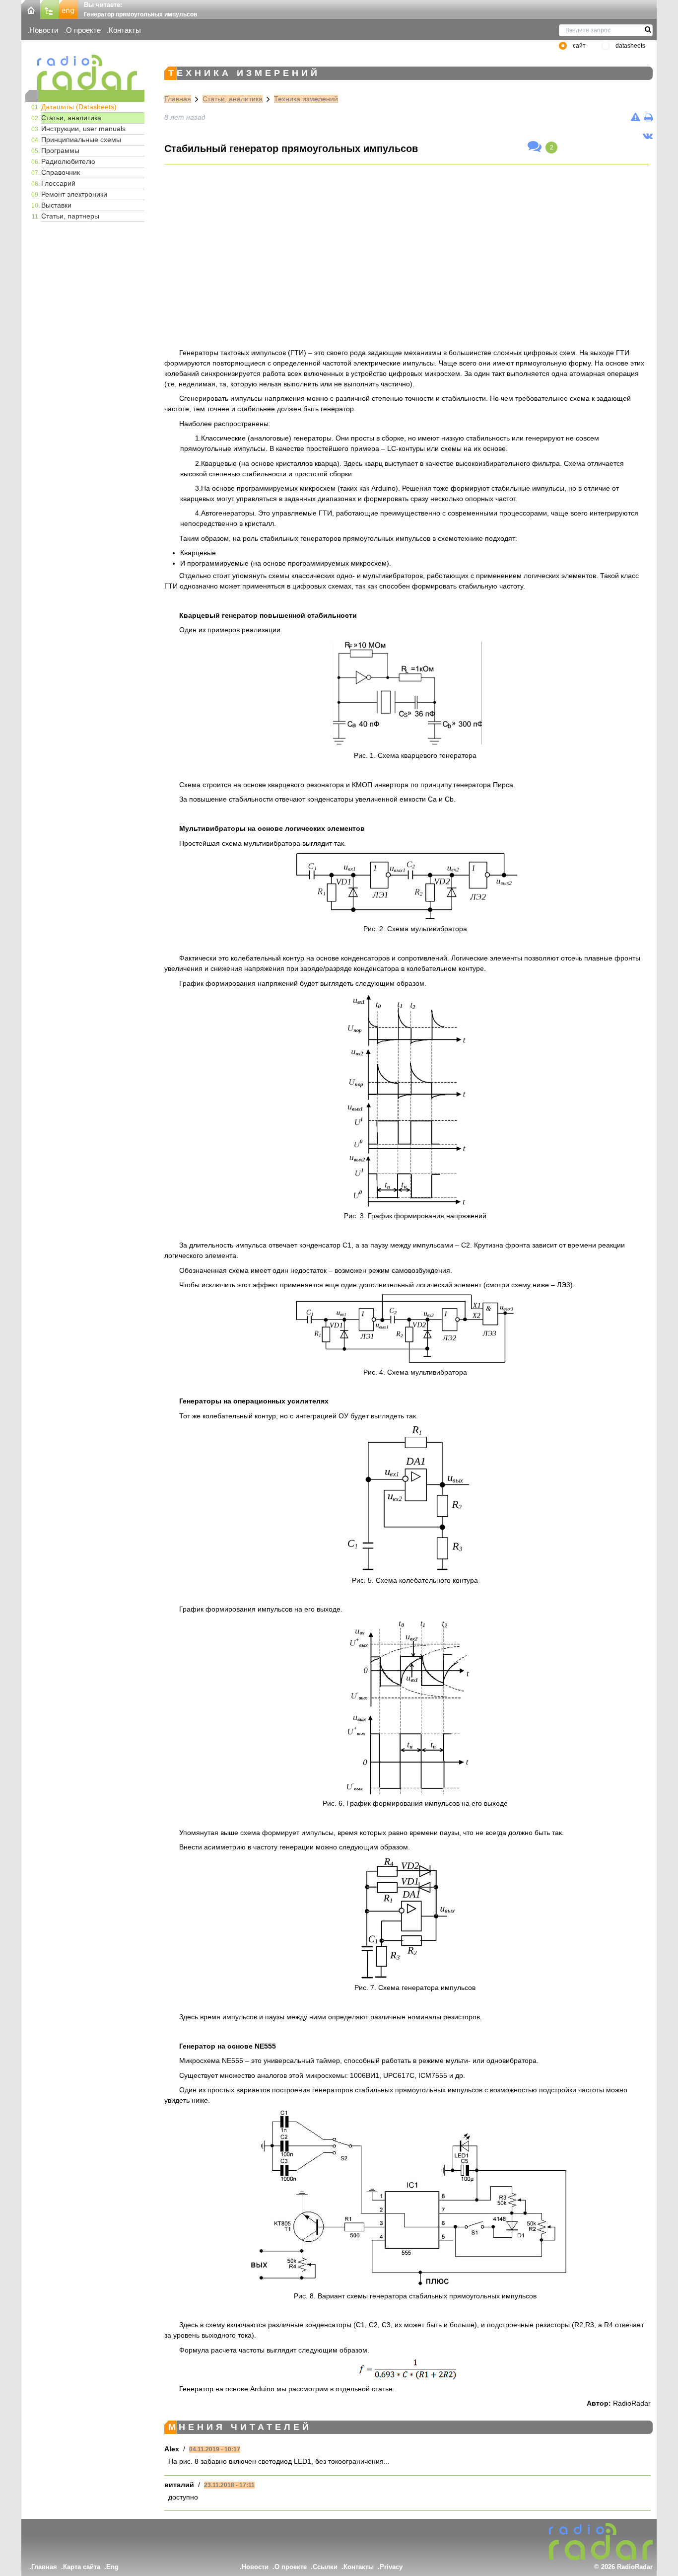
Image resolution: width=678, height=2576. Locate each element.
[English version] (68, 9)
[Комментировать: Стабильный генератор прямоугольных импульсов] (535, 147)
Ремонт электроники (74, 194)
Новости (44, 30)
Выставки (56, 205)
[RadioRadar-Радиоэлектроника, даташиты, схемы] (31, 9)
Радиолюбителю (68, 161)
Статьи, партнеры (70, 216)
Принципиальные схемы (81, 140)
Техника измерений (306, 99)
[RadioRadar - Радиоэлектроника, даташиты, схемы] (85, 72)
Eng (112, 2567)
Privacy (391, 2567)
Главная (178, 99)
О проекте (83, 30)
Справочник (61, 172)
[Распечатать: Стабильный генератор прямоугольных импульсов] (648, 117)
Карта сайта (82, 2567)
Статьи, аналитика (71, 118)
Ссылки (325, 2567)
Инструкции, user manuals (83, 129)
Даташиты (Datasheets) (79, 107)
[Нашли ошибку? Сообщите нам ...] (636, 117)
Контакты (125, 30)
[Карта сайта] (50, 9)
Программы (60, 150)
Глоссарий (58, 183)
